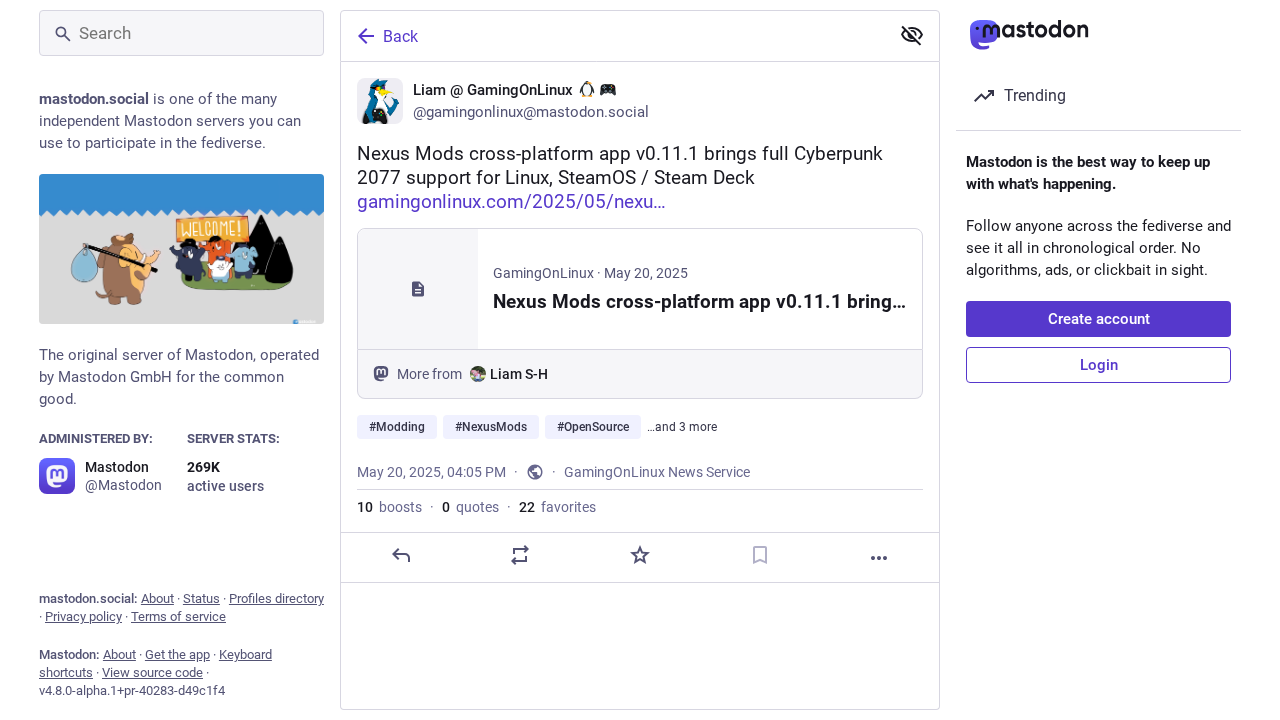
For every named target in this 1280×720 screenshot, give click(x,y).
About (157, 598)
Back (400, 36)
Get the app (177, 654)
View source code (152, 672)
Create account (1099, 319)
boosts (389, 507)
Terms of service (178, 616)
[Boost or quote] (520, 555)
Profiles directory (276, 598)
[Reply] (401, 555)
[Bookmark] (760, 555)
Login (1099, 365)
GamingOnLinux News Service (657, 472)
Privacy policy (83, 616)
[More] (879, 558)
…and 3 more (682, 427)
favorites (557, 507)
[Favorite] (640, 555)
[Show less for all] (912, 35)
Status (201, 598)
